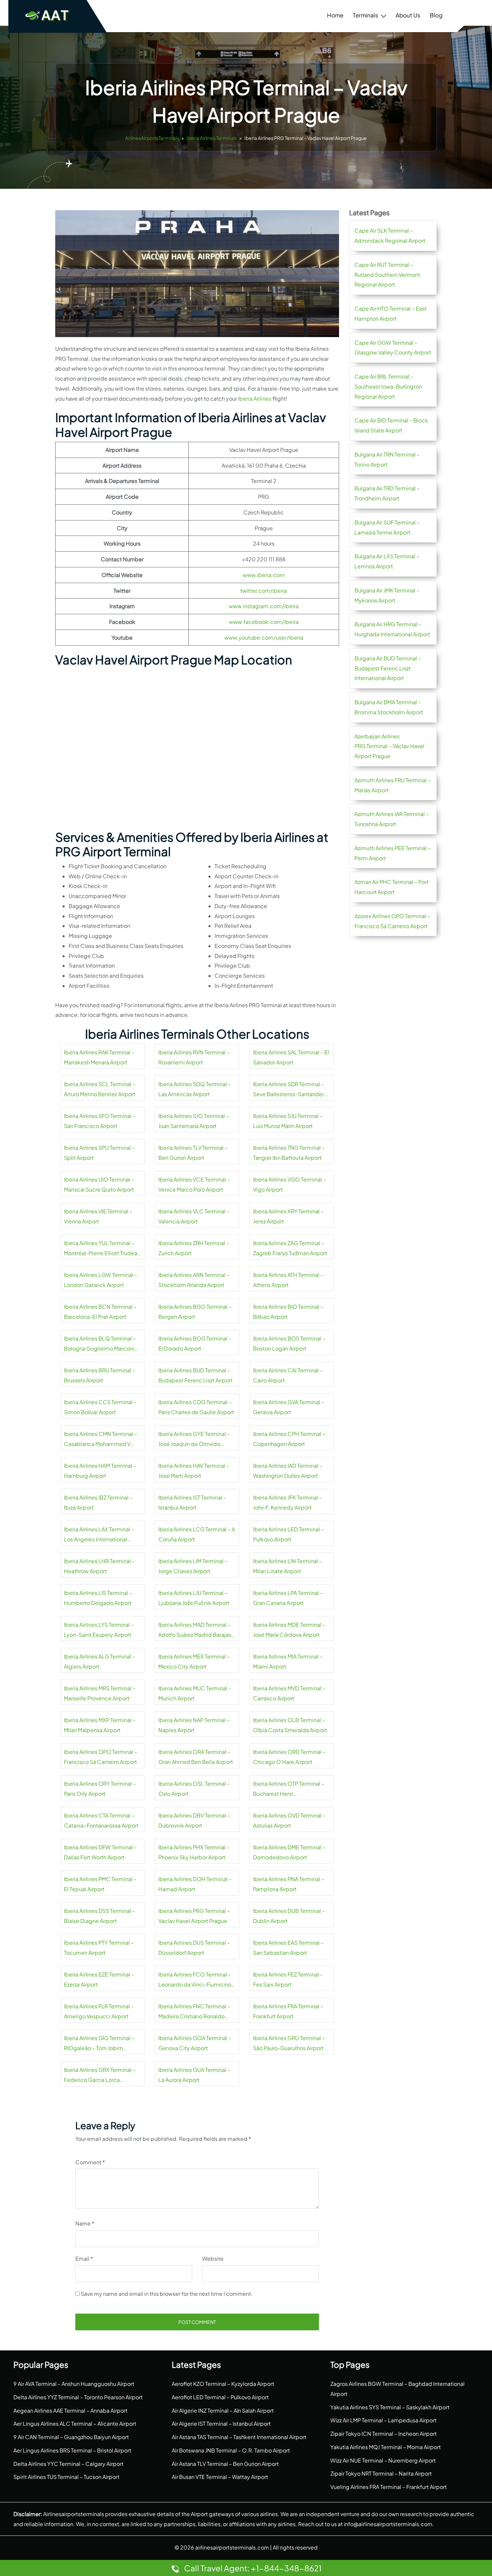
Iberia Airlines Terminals (212, 138)
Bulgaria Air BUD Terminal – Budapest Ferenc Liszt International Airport (388, 668)
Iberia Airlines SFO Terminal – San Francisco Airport (100, 1121)
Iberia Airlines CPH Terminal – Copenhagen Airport (289, 1439)
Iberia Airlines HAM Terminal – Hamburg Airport (100, 1471)
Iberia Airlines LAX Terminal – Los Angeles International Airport (99, 1535)
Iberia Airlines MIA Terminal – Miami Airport (288, 1661)
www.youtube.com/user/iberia (264, 637)
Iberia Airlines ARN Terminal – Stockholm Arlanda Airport (194, 1280)
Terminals (365, 15)
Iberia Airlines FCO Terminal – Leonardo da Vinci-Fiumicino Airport (195, 1980)
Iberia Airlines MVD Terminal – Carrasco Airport (289, 1693)
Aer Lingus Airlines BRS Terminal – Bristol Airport (72, 2450)
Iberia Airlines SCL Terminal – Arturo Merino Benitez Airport (100, 1089)
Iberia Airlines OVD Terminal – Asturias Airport (289, 1820)
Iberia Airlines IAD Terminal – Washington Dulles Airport (288, 1471)
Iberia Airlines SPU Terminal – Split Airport (99, 1153)
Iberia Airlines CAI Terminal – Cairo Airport (288, 1375)
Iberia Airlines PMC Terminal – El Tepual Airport (100, 1884)
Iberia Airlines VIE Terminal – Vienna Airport (98, 1216)
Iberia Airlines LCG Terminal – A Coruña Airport (197, 1534)
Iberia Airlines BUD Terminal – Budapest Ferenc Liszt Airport (195, 1375)
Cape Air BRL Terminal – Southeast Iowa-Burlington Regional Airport (388, 386)
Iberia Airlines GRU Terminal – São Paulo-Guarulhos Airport (289, 2043)
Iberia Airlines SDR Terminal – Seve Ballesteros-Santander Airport (289, 1090)
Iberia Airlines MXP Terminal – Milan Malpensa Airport (100, 1725)
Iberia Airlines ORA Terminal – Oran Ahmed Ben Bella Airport (196, 1757)
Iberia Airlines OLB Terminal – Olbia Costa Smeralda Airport (290, 1725)
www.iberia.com (264, 575)
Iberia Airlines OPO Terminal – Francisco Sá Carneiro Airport (101, 1757)
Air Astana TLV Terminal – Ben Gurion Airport (225, 2464)
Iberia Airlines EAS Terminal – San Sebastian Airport (288, 1948)
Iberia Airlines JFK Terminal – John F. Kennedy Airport (288, 1502)
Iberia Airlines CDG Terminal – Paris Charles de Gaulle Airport (196, 1407)
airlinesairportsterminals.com (232, 2547)
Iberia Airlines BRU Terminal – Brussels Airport (100, 1375)
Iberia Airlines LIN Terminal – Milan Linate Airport (288, 1566)
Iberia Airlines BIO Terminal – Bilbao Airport (288, 1312)
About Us (408, 15)
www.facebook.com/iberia (264, 622)
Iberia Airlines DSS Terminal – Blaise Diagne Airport (100, 1916)
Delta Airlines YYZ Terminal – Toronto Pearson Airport (78, 2397)
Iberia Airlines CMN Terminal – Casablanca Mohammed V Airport (101, 1440)
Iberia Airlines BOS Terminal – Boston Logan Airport (289, 1343)
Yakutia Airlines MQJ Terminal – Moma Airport (386, 2447)
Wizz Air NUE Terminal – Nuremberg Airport (383, 2460)
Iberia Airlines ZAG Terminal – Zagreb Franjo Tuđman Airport (290, 1248)
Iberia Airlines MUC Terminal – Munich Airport (195, 1693)
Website (213, 2259)
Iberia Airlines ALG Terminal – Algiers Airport (100, 1661)
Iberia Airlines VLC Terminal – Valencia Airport (194, 1216)
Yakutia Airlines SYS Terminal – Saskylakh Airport (390, 2407)
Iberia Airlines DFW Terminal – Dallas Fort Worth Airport (100, 1852)
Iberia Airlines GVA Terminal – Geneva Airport (289, 1407)
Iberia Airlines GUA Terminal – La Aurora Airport (194, 2075)
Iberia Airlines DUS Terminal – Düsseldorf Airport (194, 1948)
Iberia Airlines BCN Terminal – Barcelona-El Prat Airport (100, 1312)
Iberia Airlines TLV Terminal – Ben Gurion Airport (193, 1153)
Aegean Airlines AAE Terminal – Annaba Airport (70, 2410)
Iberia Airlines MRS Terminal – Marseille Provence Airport (100, 1693)
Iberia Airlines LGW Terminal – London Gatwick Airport (101, 1280)
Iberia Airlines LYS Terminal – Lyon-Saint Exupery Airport (99, 1630)
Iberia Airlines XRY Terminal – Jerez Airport (288, 1216)
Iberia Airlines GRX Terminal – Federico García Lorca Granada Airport (100, 2076)
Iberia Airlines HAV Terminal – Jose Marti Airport (194, 1471)
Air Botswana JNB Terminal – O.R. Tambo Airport (231, 2450)
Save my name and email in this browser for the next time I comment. (167, 2294)
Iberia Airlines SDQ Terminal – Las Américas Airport (195, 1089)
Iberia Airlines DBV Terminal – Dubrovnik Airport (194, 1820)
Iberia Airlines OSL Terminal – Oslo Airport (194, 1789)
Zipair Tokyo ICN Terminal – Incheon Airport (384, 2434)
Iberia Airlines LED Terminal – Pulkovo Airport (289, 1534)
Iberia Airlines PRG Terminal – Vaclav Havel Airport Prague (194, 1916)
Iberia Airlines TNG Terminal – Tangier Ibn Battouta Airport (289, 1153)
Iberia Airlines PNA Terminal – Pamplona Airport (289, 1884)
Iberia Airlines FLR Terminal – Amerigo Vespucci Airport (99, 2011)
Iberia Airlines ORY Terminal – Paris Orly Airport (100, 1789)
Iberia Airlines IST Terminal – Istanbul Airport (192, 1502)
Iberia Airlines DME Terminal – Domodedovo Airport (289, 1852)
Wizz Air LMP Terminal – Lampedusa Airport (383, 2420)
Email (84, 2259)
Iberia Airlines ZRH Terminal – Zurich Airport (194, 1248)
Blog (436, 15)
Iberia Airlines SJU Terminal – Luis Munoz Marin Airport (288, 1121)
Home (335, 15)
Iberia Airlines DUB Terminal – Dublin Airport (289, 1916)
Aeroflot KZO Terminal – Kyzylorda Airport (223, 2384)
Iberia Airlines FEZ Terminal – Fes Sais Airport (288, 1979)
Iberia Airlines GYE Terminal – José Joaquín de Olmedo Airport (194, 1440)
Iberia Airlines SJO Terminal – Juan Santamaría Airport (194, 1121)
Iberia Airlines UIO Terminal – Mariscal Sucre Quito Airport (99, 1184)
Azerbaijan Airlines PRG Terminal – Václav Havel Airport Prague (389, 746)
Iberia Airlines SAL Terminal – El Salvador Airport (291, 1057)
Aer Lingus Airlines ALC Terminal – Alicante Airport (75, 2424)
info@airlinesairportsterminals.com (388, 2524)
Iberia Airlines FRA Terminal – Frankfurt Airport (288, 2011)
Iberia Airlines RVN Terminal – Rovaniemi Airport (194, 1057)
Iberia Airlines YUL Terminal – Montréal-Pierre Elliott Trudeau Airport (102, 1249)
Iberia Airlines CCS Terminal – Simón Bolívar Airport (100, 1407)
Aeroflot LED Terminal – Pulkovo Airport (220, 2397)
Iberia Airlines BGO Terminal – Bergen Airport (195, 1312)
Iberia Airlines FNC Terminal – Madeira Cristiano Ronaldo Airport (194, 2012)
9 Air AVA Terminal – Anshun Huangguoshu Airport (74, 2384)
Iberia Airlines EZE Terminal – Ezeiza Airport (99, 1979)
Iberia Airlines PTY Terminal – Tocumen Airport (99, 1948)
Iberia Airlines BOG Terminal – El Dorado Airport (195, 1343)
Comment (90, 2162)
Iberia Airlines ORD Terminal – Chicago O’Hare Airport (289, 1757)
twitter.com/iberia (264, 591)
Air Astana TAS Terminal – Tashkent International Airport (239, 2437)
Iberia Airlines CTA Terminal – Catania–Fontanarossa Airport (101, 1820)
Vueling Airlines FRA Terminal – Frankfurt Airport (389, 2487)
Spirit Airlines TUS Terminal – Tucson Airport (66, 2477)
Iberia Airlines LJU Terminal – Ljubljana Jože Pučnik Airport (194, 1598)
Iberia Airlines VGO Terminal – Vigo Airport (290, 1184)
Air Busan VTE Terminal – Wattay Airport (220, 2477)
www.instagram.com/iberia (264, 606)
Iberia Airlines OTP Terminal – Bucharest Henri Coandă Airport (289, 1789)
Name (85, 2223)
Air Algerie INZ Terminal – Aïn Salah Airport (223, 2410)
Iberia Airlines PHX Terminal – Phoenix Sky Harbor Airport (194, 1852)
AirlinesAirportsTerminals (152, 138)
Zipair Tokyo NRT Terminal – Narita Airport (381, 2473)
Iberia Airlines (255, 398)
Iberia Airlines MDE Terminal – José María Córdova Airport (289, 1630)
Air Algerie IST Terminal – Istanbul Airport (221, 2424)
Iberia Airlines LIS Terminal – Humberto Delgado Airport (98, 1598)
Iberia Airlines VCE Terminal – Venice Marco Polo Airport (194, 1184)
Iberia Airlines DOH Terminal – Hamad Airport (195, 1884)
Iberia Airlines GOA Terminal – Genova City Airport (195, 2043)
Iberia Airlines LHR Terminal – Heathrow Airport (99, 1566)
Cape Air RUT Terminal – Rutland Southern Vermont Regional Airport (387, 275)
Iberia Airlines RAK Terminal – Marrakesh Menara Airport (99, 1057)
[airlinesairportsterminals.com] (48, 15)
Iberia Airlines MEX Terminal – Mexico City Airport (194, 1661)
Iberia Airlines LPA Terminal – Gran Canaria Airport (288, 1598)
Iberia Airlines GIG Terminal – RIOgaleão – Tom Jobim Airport (99, 2044)
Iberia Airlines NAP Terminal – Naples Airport (194, 1725)
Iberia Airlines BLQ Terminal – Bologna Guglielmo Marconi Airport (100, 1344)
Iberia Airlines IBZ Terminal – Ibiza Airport (98, 1502)
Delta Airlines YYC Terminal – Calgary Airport (68, 2464)
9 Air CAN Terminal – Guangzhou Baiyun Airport (71, 2437)
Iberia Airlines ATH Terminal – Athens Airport (288, 1280)
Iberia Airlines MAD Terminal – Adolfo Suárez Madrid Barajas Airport (195, 1630)
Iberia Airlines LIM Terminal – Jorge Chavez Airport (193, 1566)
